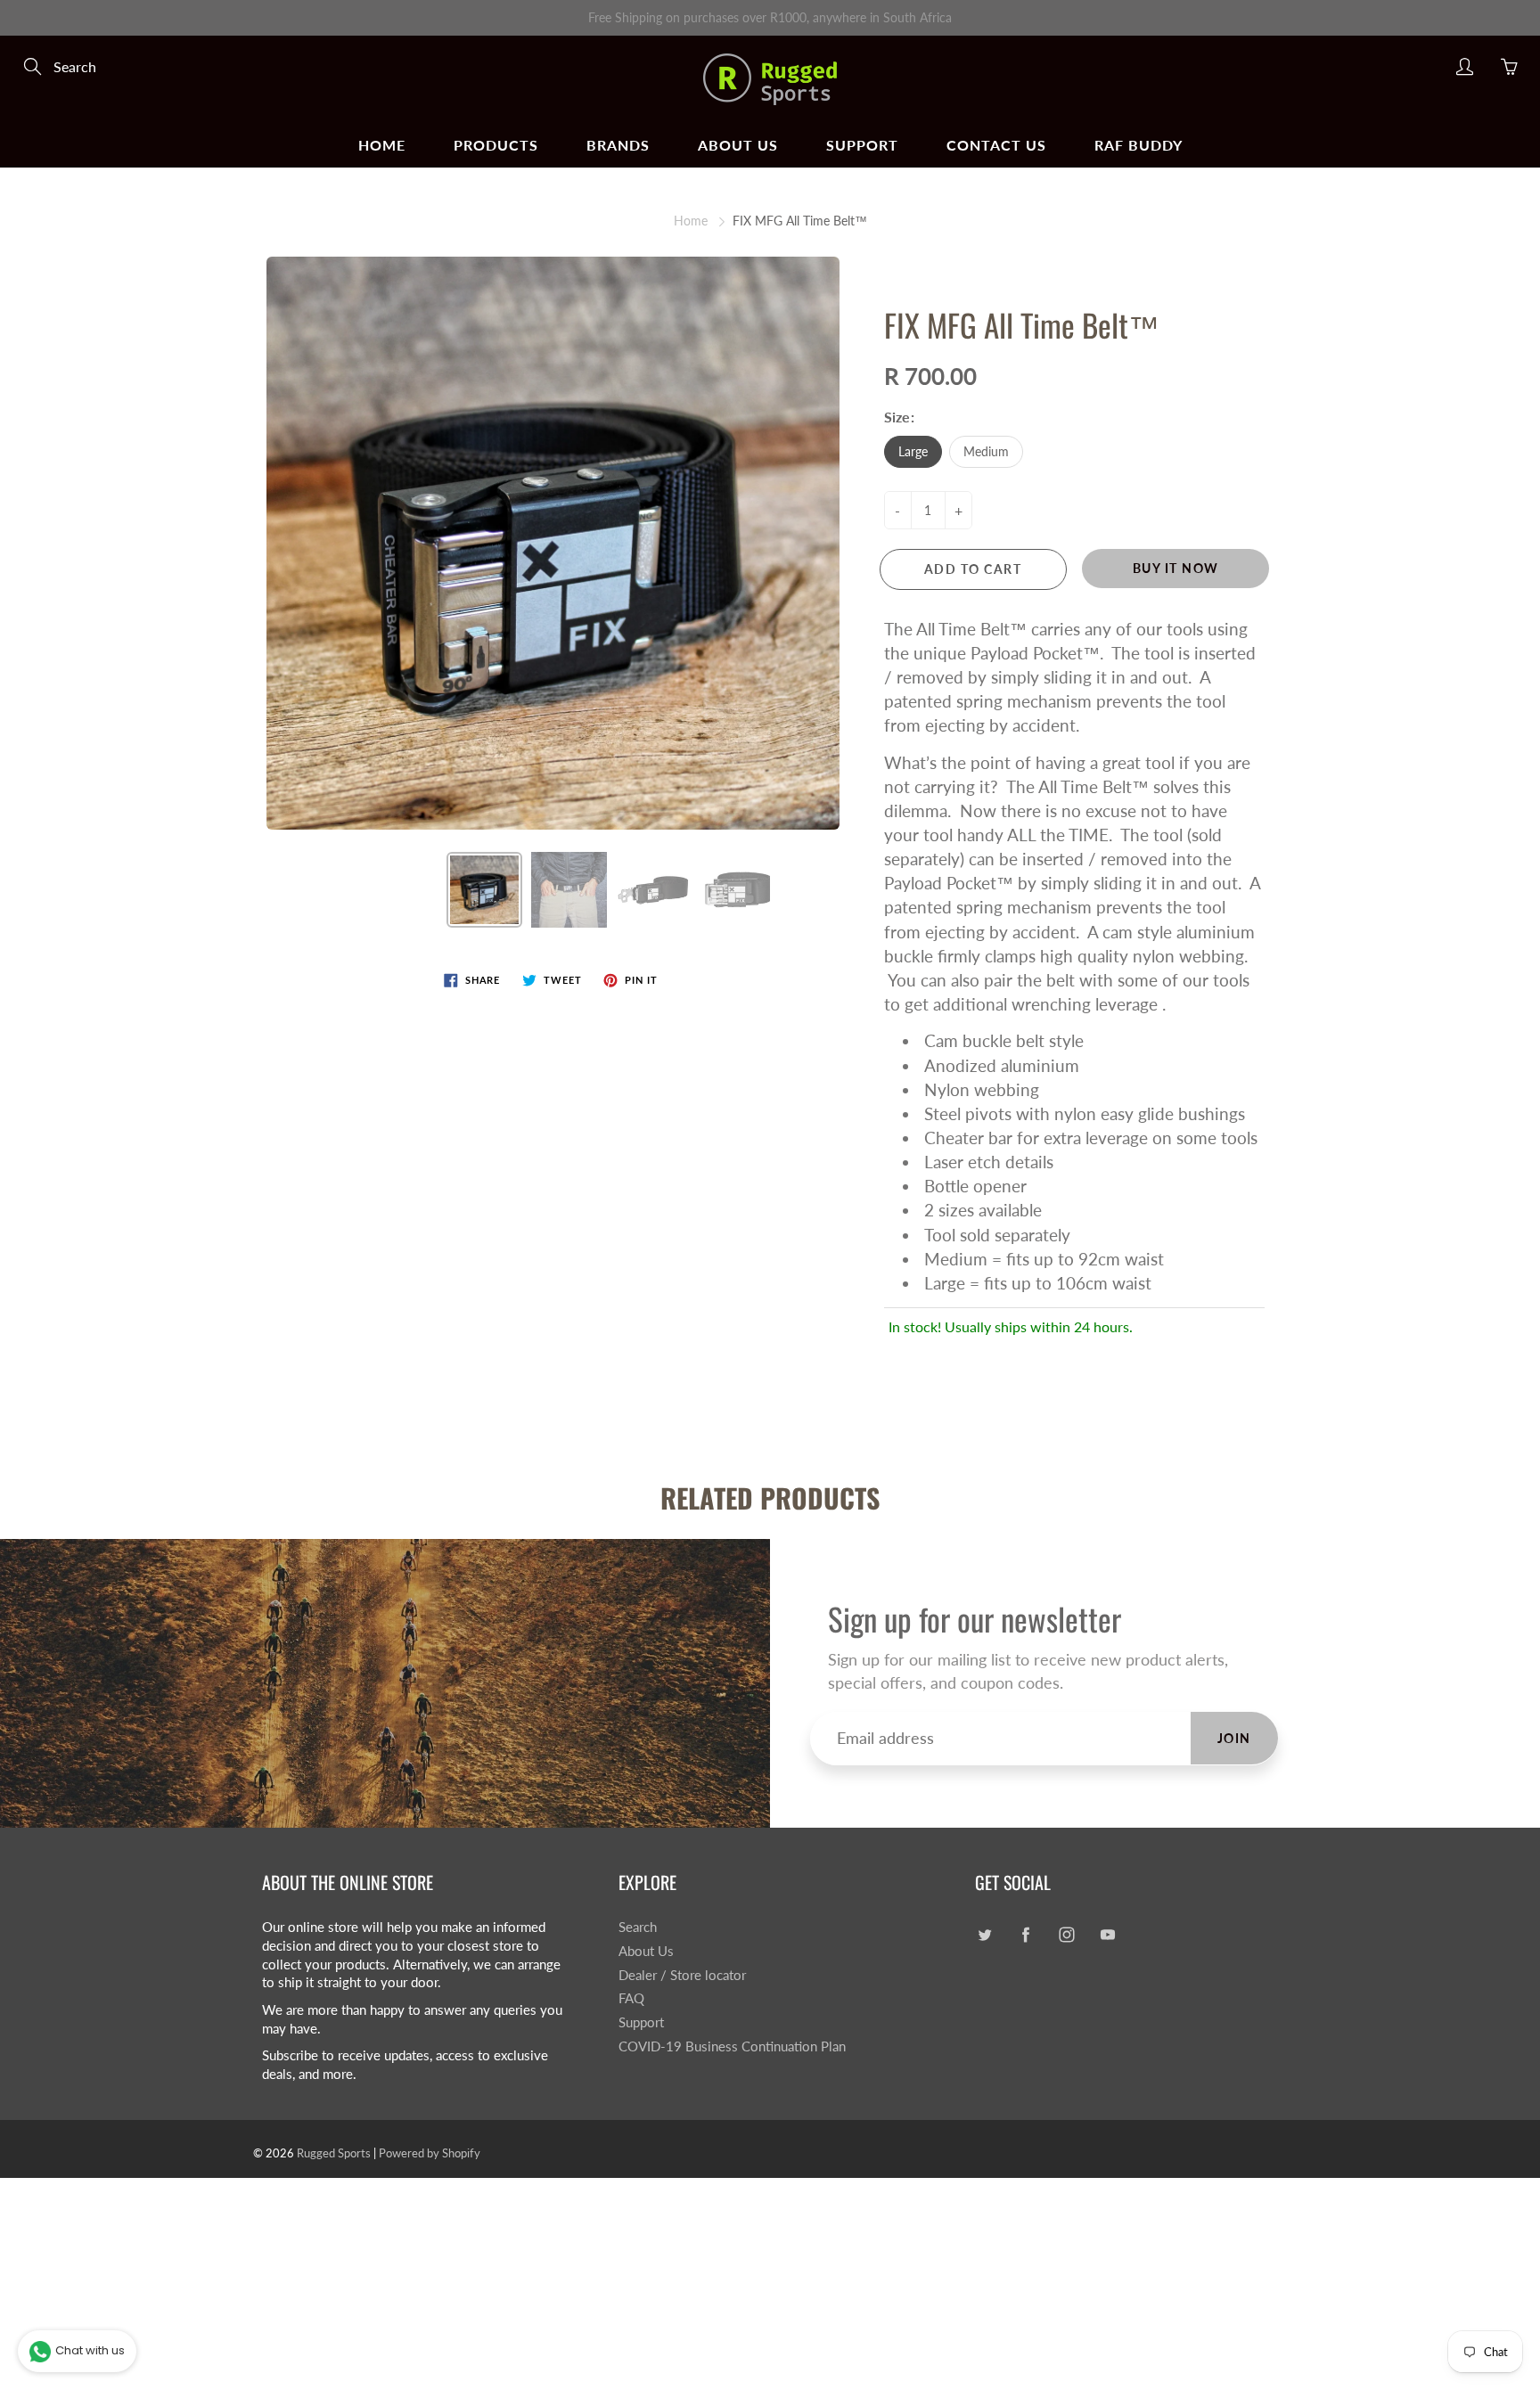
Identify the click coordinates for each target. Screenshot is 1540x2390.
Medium (986, 451)
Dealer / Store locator (682, 1975)
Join (1234, 1738)
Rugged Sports (334, 2153)
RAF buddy (1139, 145)
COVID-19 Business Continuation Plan (732, 2046)
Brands (618, 145)
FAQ (631, 1998)
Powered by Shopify (430, 2153)
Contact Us (996, 145)
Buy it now (1176, 568)
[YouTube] (1107, 1934)
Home (382, 145)
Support (862, 145)
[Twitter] (984, 1934)
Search (638, 1927)
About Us (738, 145)
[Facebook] (1025, 1934)
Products (496, 145)
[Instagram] (1066, 1934)
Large (913, 451)
